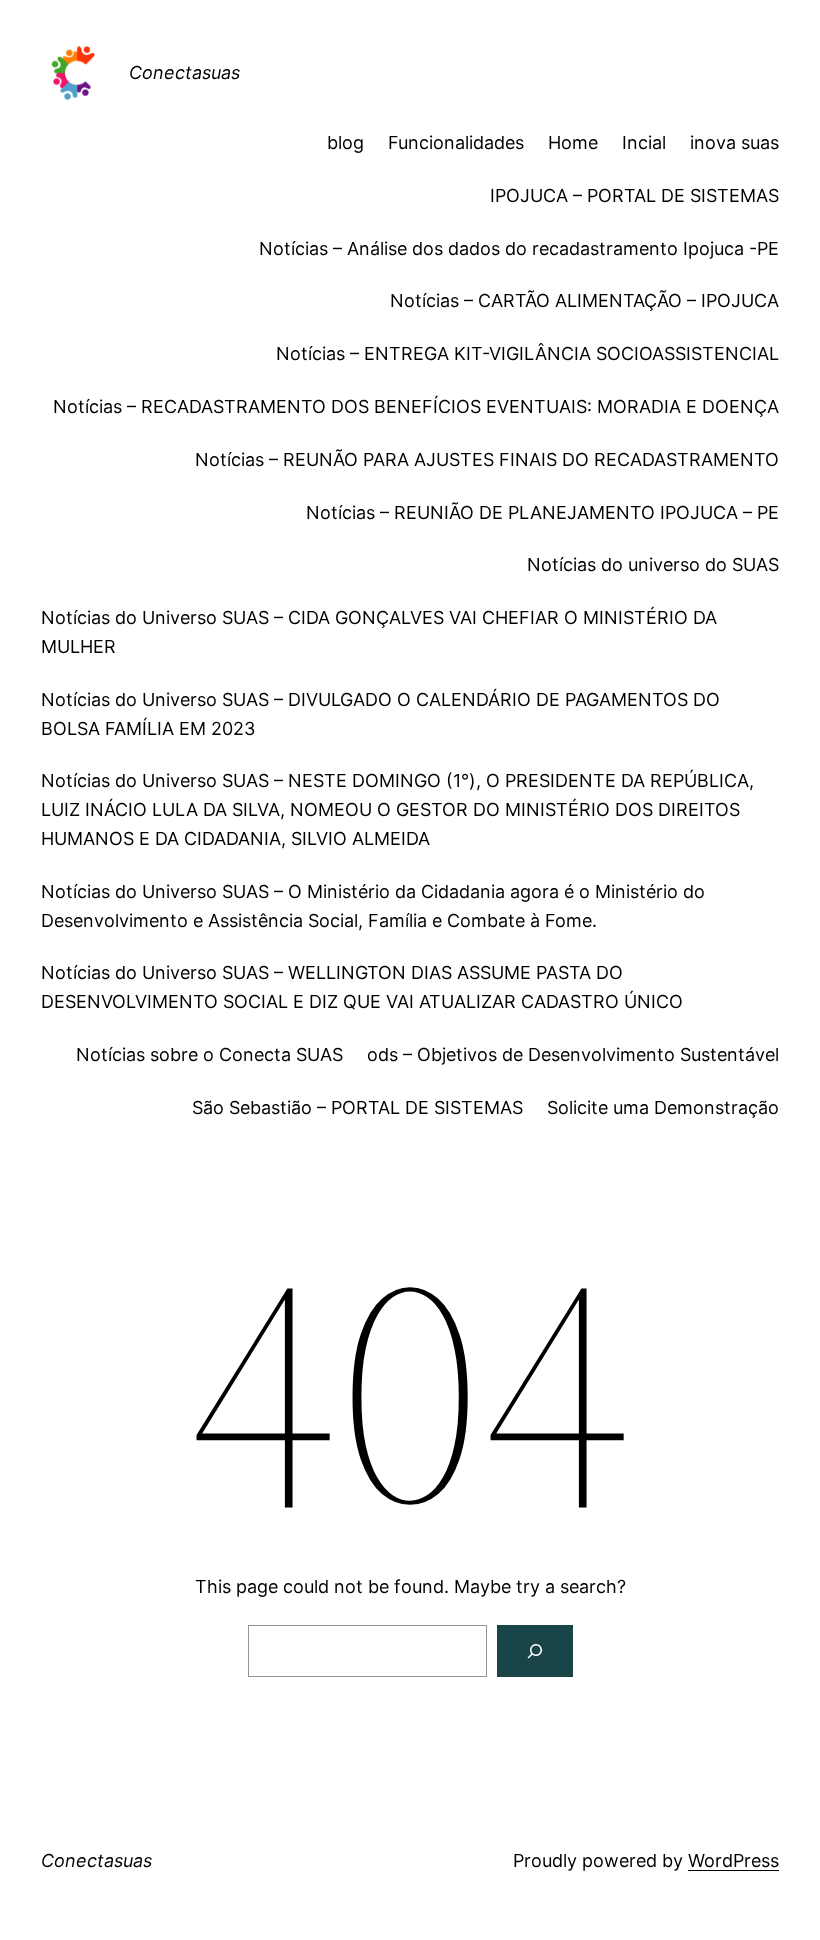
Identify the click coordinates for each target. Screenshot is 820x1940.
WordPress (733, 1860)
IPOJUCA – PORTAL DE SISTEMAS (634, 195)
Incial (644, 142)
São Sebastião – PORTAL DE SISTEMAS (357, 1107)
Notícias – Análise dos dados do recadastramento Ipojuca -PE (519, 248)
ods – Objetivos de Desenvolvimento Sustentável (573, 1054)
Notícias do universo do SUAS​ (653, 564)
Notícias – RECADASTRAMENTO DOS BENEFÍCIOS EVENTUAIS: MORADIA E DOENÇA (416, 406)
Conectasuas (184, 72)
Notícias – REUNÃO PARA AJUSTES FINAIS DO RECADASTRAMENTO (487, 459)
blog (345, 142)
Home (573, 142)
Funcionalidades (456, 142)
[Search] (535, 1651)
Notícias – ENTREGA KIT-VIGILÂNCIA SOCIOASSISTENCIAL (527, 353)
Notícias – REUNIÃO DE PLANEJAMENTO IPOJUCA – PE (542, 512)
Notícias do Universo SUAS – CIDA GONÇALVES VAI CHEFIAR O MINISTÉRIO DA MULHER (379, 632)
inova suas (734, 142)
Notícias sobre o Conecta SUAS (209, 1054)
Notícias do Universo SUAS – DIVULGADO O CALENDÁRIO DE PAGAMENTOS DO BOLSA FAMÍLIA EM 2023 (380, 714)
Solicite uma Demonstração (663, 1107)
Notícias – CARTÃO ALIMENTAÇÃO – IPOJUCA (584, 300)
